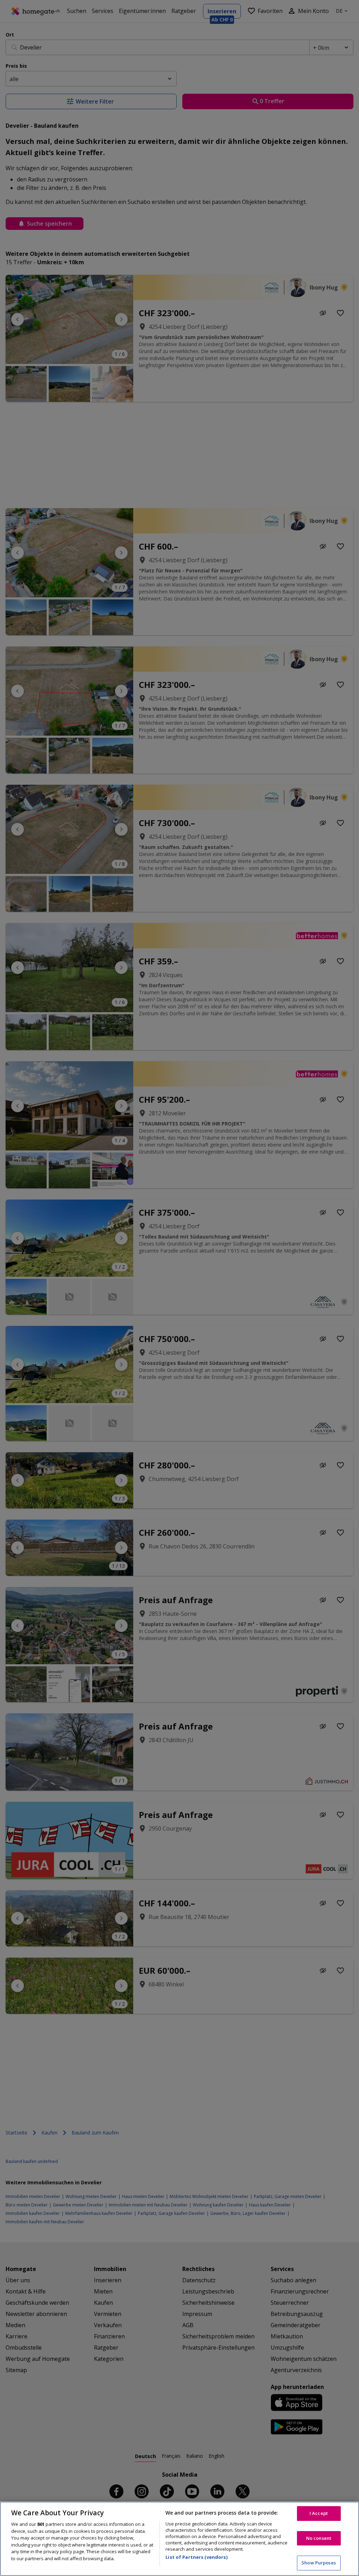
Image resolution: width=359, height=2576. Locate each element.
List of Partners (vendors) (196, 2557)
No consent (319, 2538)
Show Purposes (319, 2563)
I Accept (319, 2513)
